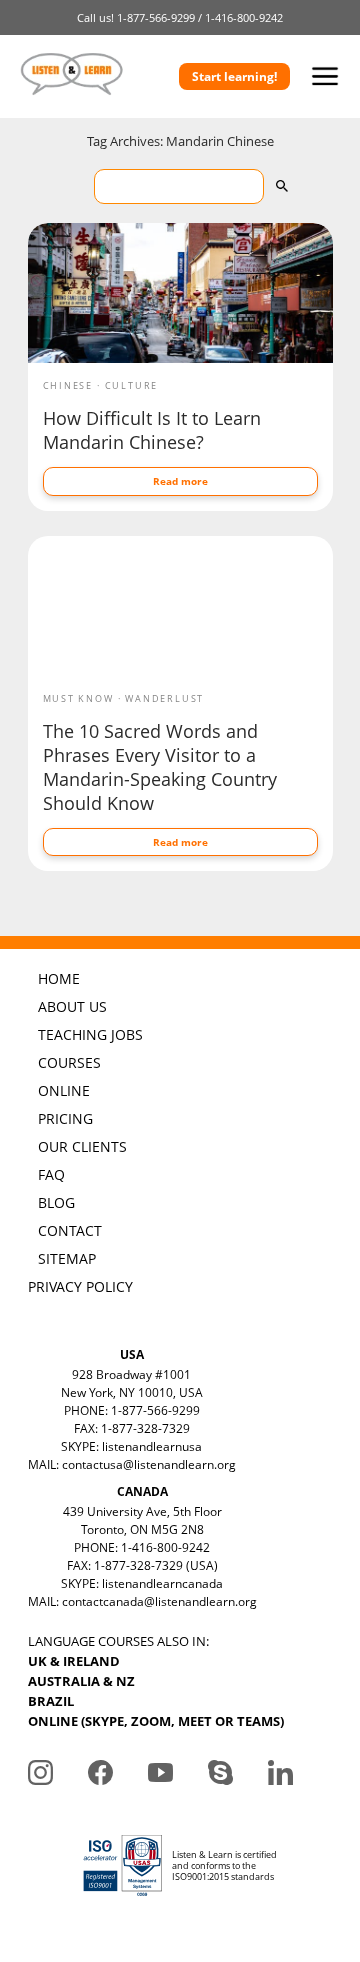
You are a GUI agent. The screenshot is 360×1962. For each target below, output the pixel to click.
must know (78, 698)
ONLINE (64, 1090)
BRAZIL (51, 1701)
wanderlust (164, 698)
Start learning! (234, 76)
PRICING (65, 1118)
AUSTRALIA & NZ (81, 1681)
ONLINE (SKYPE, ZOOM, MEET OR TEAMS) (156, 1721)
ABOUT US (72, 1006)
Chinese (68, 385)
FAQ (51, 1174)
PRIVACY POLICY (80, 1286)
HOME (59, 978)
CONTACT (70, 1230)
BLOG (56, 1202)
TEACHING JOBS (90, 1034)
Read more (180, 481)
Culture (132, 385)
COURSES (69, 1062)
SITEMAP (67, 1258)
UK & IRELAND (74, 1661)
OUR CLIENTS (82, 1146)
